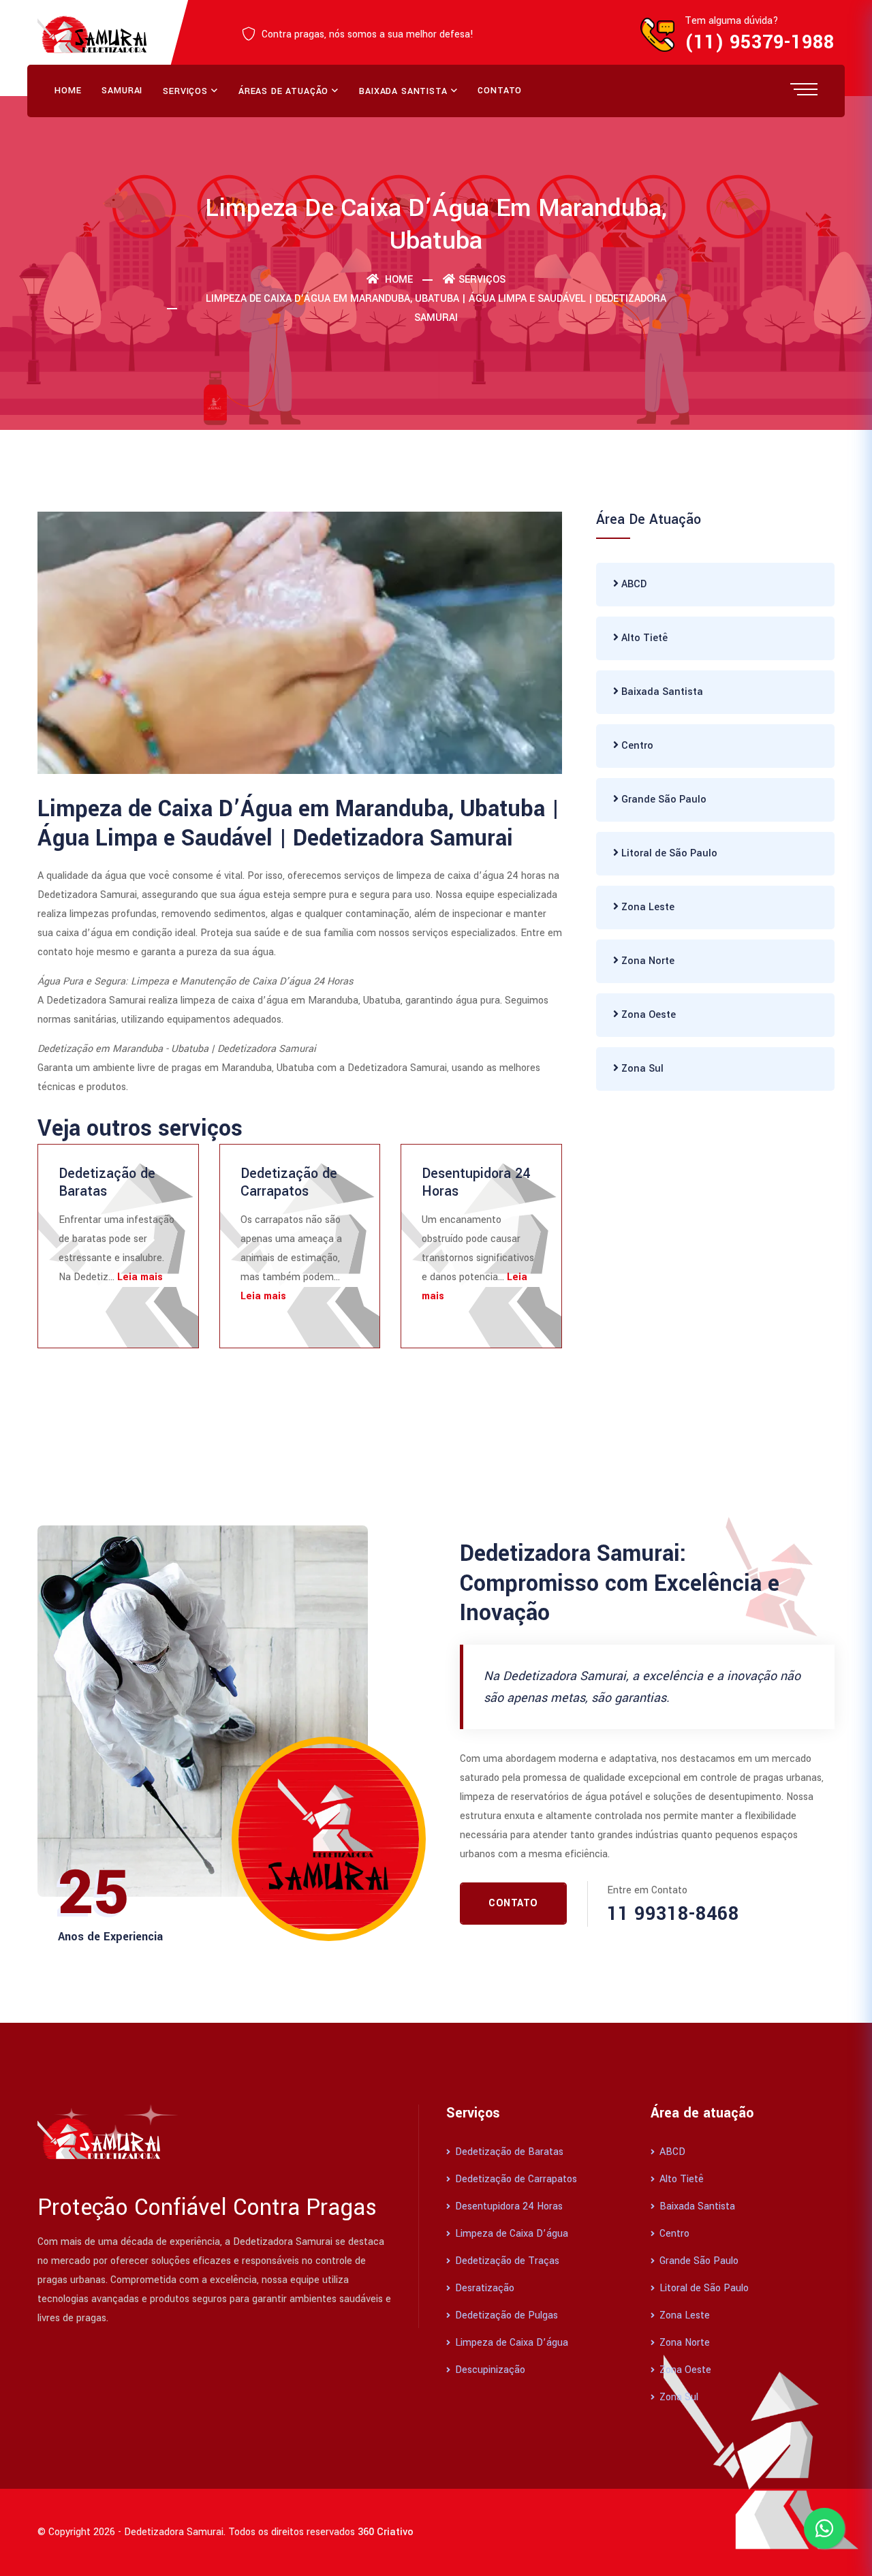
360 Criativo (386, 2532)
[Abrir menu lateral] (804, 89)
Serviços (185, 91)
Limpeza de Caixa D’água (510, 2234)
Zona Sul (641, 1069)
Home (68, 91)
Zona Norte (647, 961)
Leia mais (140, 1277)
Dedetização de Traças (506, 2261)
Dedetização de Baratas (107, 1182)
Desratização (483, 2288)
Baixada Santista (403, 91)
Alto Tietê (643, 638)
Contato (500, 91)
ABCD (633, 584)
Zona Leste (647, 907)
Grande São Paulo (663, 800)
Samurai (122, 91)
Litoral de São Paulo (668, 853)
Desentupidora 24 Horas (476, 1182)
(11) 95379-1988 (760, 43)
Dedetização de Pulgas (505, 2315)
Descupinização (489, 2370)
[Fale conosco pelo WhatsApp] (824, 2528)
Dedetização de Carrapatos (289, 1182)
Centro (636, 746)
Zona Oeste (647, 1015)
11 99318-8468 (673, 1914)
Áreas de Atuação (283, 91)
